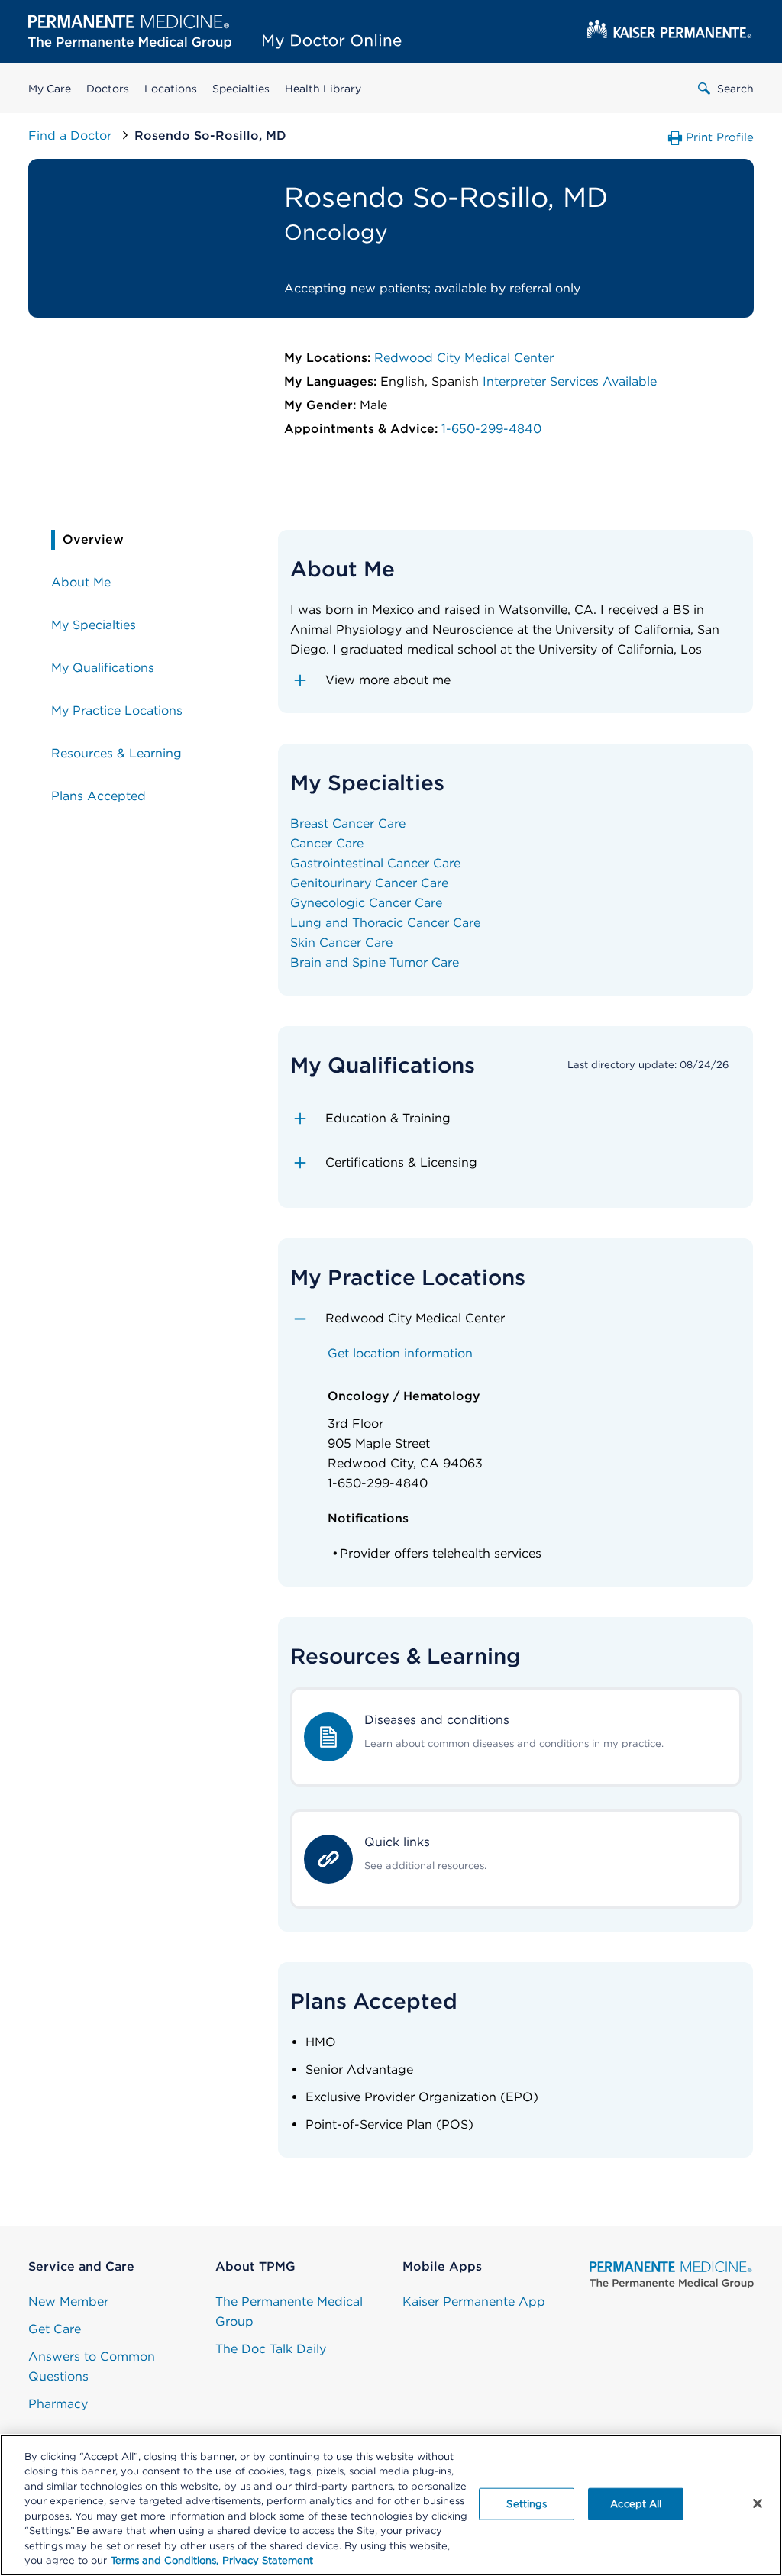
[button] (516, 680)
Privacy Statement (268, 2560)
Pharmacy (58, 2404)
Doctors (108, 89)
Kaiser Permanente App (474, 2302)
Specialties (241, 89)
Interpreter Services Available (570, 381)
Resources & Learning (116, 753)
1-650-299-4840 (491, 429)
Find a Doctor (72, 136)
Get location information (400, 1353)
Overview (93, 539)
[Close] (758, 2503)
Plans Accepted (99, 796)
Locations (171, 89)
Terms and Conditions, (165, 2560)
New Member (68, 2302)
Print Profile (720, 137)
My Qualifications (103, 668)
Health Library (323, 89)
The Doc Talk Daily (271, 2349)
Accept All (636, 2504)
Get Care (55, 2329)
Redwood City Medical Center (464, 358)
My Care (50, 89)
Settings (527, 2504)
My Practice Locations (117, 710)
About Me (81, 582)
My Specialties (94, 625)
